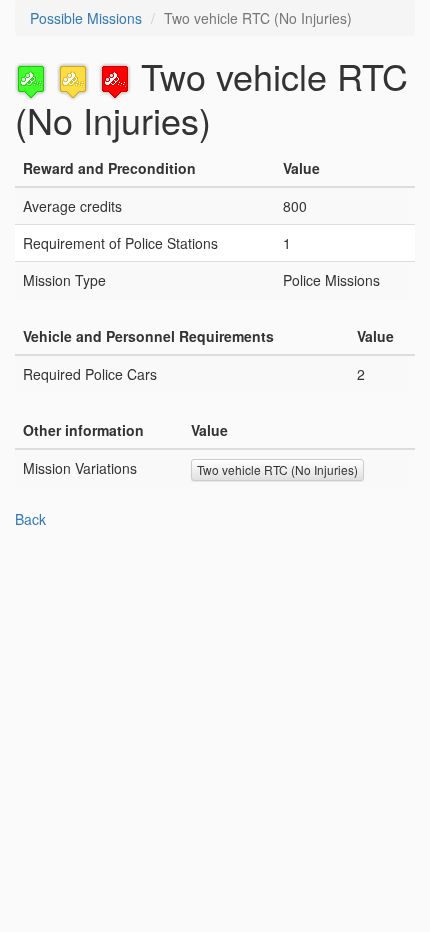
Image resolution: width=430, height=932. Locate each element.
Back (30, 519)
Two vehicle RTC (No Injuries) (277, 469)
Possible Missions (86, 18)
